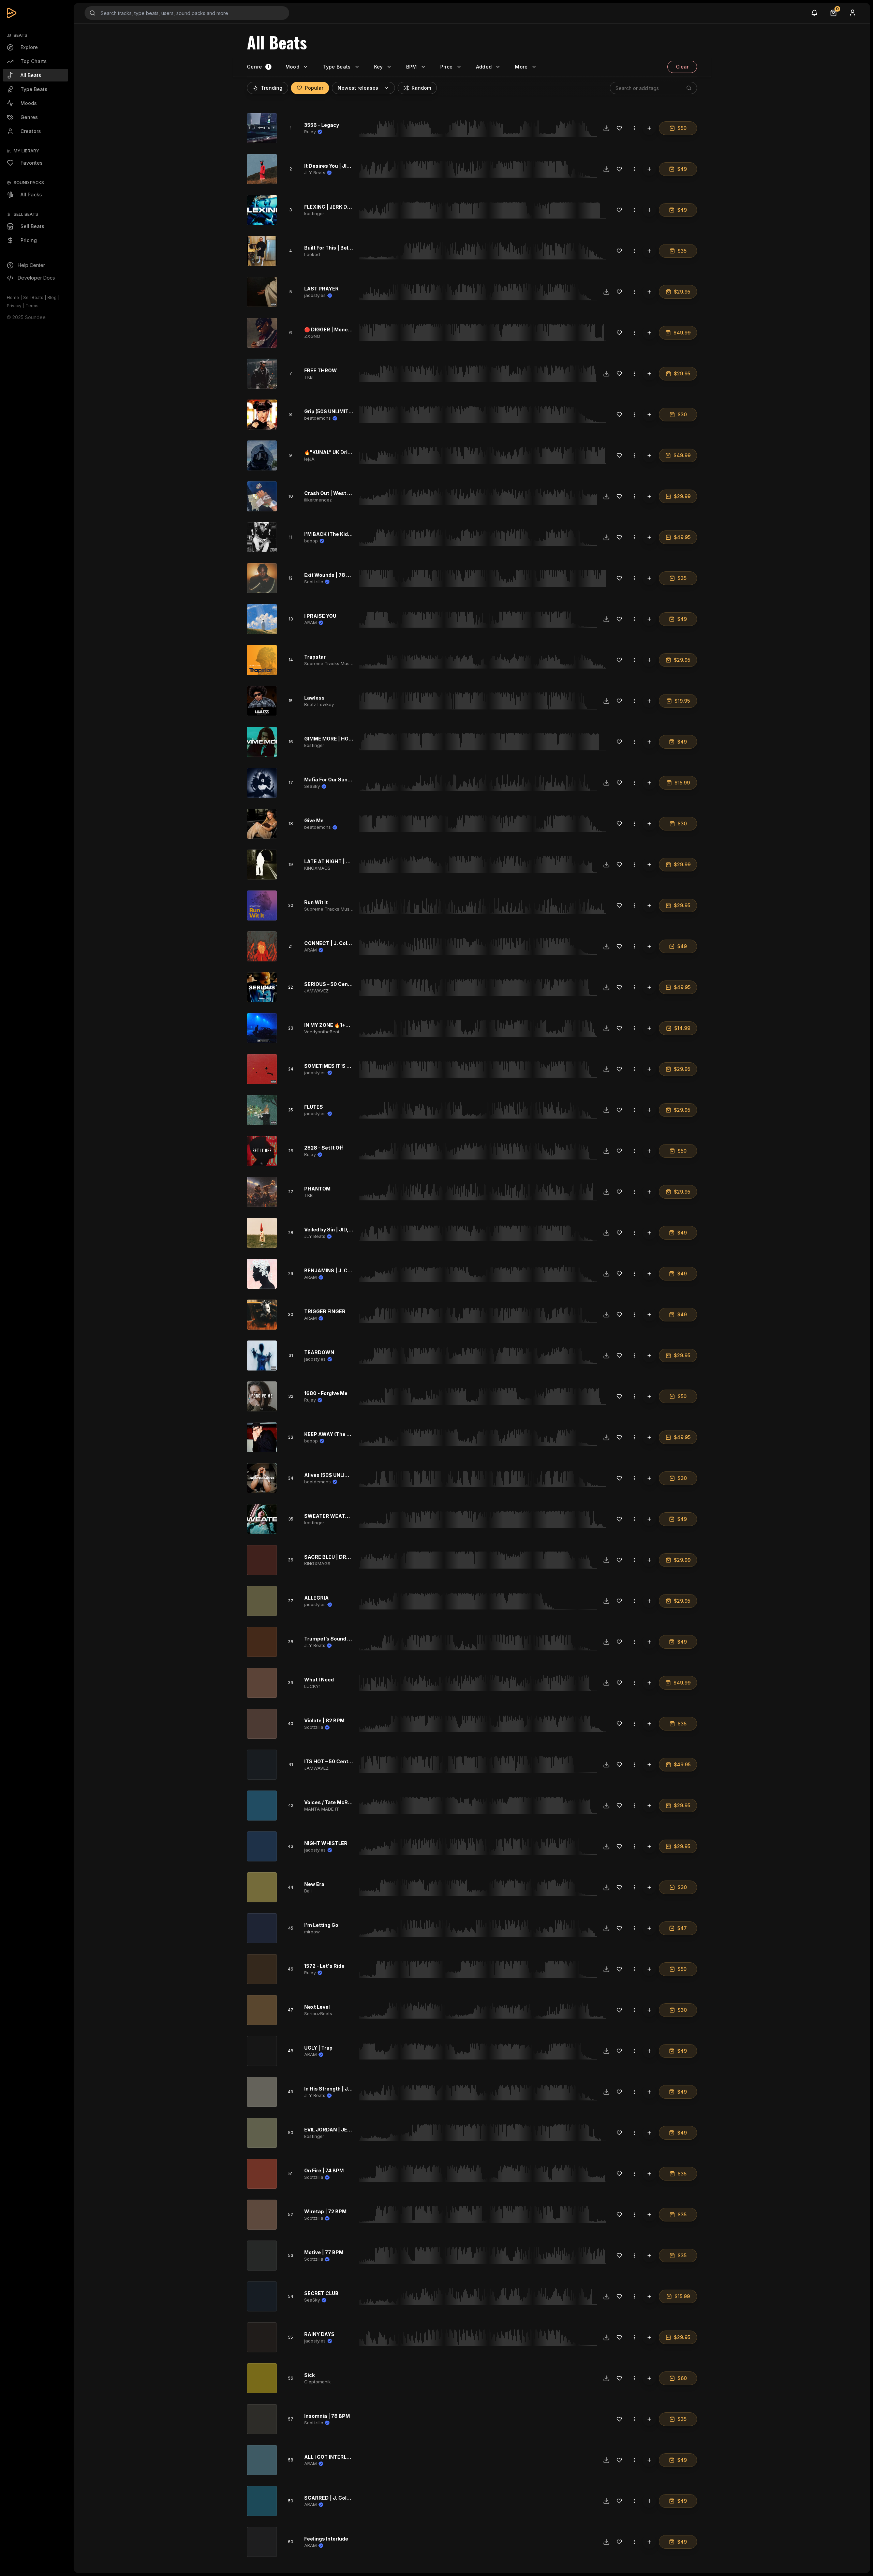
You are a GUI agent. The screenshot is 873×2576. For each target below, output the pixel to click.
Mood (292, 67)
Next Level (317, 2007)
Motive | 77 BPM (324, 2252)
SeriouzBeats (318, 2013)
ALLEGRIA (316, 1598)
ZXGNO (312, 336)
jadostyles (315, 295)
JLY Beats (315, 173)
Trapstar (315, 657)
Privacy (14, 306)
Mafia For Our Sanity (329, 780)
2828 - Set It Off (324, 1148)
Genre (255, 67)
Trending (272, 88)
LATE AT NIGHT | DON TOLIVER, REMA (350, 861)
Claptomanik (317, 2382)
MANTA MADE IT (322, 1809)
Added (484, 67)
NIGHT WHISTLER (326, 1843)
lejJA (309, 459)
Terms (32, 306)
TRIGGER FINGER (325, 1311)
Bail (308, 1891)
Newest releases (358, 88)
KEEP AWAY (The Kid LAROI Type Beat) (351, 1434)
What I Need (319, 1680)
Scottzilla (314, 582)
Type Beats (337, 67)
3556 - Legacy (322, 125)
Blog (52, 297)
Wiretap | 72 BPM (325, 2211)
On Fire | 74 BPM (324, 2170)
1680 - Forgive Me (326, 1393)
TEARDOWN (319, 1352)
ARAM (310, 623)
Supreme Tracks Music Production (341, 663)
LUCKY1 (312, 1686)
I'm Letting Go (321, 1925)
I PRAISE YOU (320, 616)
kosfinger (314, 213)
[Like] (619, 128)
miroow (312, 1932)
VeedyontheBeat (322, 1032)
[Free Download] (606, 128)
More (521, 67)
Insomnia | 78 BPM (327, 2416)
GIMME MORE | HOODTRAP (337, 739)
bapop (311, 541)
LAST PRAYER (321, 289)
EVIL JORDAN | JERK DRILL (337, 2130)
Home (13, 297)
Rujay (310, 132)
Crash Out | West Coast (333, 493)
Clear (682, 67)
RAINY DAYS (319, 2334)
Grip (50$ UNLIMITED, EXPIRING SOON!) (352, 411)
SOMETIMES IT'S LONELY (335, 1066)
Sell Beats (33, 297)
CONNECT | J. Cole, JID (333, 943)
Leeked (312, 254)
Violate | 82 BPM (324, 1720)
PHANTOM (317, 1189)
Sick (309, 2375)
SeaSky (312, 786)
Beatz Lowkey (319, 704)
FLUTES (314, 1107)
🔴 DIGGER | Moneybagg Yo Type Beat (350, 330)
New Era (314, 1884)
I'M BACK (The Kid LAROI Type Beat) (348, 534)
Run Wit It (316, 902)
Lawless (314, 698)
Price (447, 67)
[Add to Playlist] (649, 128)
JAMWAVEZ (316, 991)
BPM (412, 67)
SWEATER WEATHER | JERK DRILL (346, 1516)
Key (379, 67)
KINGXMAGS (317, 868)
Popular (314, 88)
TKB (308, 377)
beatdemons (317, 418)
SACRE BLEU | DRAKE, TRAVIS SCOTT (350, 1557)
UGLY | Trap (318, 2048)
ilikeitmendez (318, 500)
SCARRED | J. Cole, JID (332, 2498)
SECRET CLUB (321, 2293)
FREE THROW (321, 370)
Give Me (314, 820)
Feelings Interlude (326, 2539)
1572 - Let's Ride (324, 1966)
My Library (26, 151)
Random (421, 88)
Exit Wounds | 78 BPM (331, 575)
